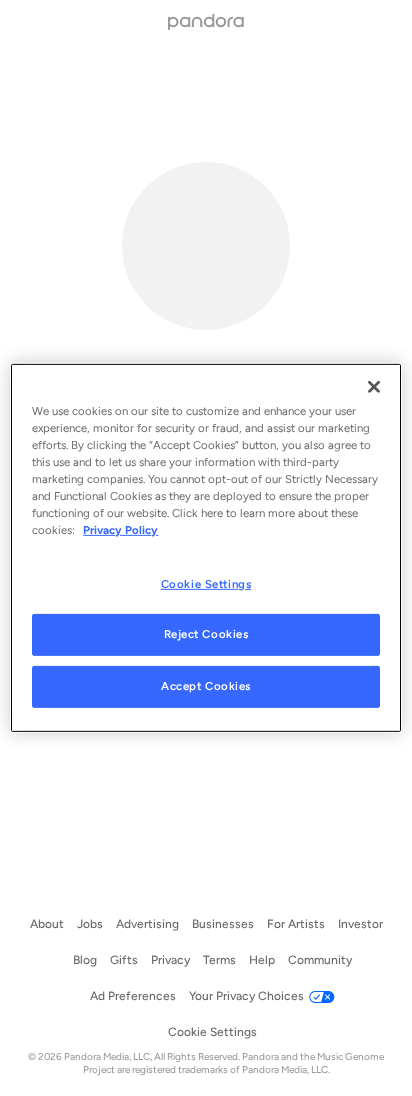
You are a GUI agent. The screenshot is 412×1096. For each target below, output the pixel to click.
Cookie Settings (206, 583)
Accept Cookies (206, 686)
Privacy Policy (120, 530)
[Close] (374, 387)
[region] (205, 548)
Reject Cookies (206, 634)
